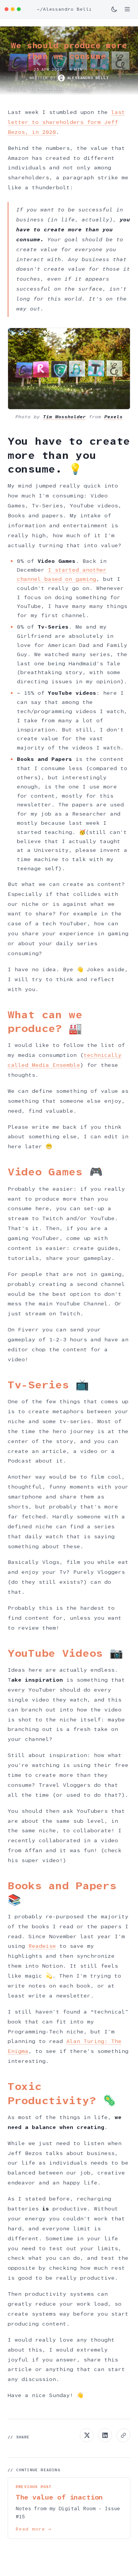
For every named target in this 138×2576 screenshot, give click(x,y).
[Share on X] (87, 2435)
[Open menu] (127, 9)
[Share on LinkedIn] (105, 2435)
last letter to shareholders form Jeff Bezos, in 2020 (66, 122)
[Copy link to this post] (123, 2435)
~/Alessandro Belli (64, 9)
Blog (94, 69)
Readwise (42, 1946)
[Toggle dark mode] (114, 9)
